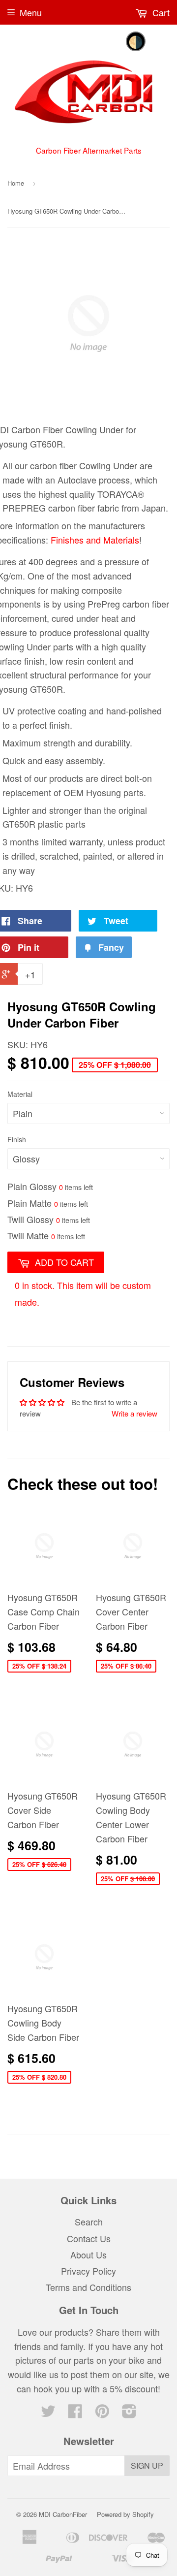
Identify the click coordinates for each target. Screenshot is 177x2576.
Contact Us (89, 2238)
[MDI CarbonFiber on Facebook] (75, 2413)
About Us (88, 2254)
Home (16, 183)
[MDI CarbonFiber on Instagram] (129, 2413)
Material (20, 1094)
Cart (160, 12)
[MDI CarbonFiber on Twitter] (48, 2413)
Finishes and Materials (95, 540)
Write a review (134, 1413)
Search (89, 2222)
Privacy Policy (88, 2271)
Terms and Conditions (88, 2287)
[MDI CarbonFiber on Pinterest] (102, 2413)
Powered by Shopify (125, 2514)
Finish (17, 1139)
